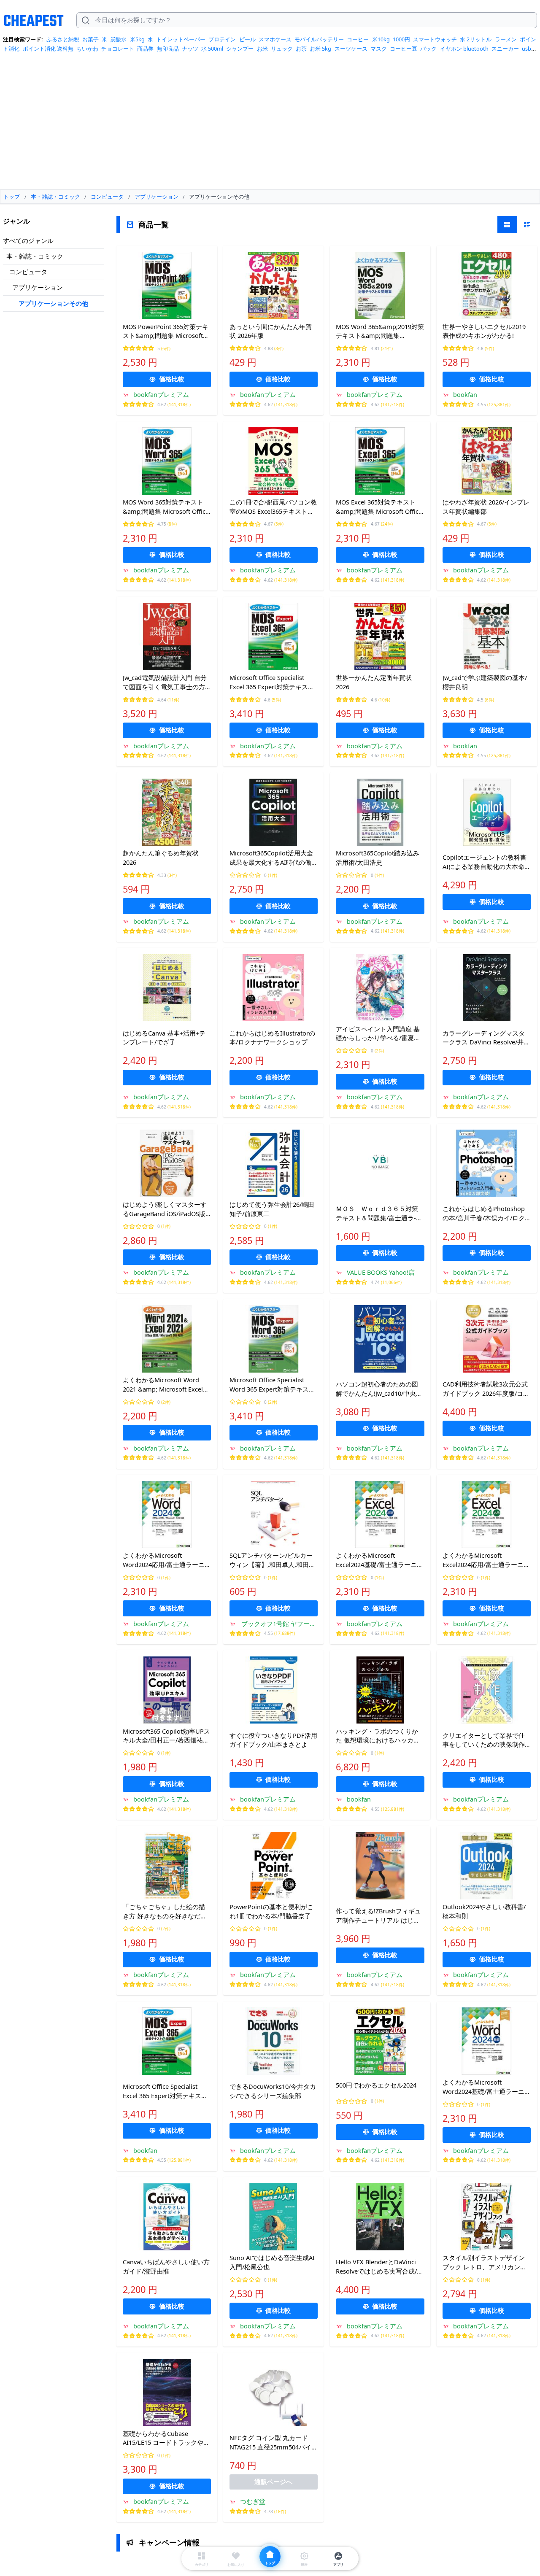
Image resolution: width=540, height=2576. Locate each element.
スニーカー (505, 49)
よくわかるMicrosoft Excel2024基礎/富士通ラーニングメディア (379, 1560)
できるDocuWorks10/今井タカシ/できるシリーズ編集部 (273, 2091)
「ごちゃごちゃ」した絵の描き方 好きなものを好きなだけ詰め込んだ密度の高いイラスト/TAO (165, 1912)
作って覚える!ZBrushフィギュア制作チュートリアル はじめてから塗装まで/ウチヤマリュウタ (378, 1916)
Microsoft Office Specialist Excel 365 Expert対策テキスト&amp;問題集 (272, 682)
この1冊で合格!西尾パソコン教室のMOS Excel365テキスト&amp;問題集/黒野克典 (273, 507)
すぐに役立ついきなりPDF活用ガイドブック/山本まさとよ (273, 1740)
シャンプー (240, 49)
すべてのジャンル (28, 240)
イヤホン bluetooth (464, 49)
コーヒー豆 (404, 49)
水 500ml (212, 49)
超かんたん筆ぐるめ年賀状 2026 (161, 858)
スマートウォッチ (435, 39)
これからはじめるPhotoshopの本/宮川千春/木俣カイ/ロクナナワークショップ (484, 1214)
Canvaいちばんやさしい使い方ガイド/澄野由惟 (166, 2266)
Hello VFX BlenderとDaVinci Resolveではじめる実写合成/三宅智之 (379, 2267)
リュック (282, 49)
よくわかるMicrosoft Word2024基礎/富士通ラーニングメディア (487, 2087)
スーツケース (351, 49)
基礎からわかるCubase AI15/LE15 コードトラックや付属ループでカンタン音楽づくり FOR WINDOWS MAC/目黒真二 (167, 2438)
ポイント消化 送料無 (48, 49)
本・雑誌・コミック (35, 256)
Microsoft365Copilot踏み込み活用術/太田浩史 (378, 858)
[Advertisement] (270, 124)
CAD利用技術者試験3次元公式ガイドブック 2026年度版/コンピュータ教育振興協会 (486, 1389)
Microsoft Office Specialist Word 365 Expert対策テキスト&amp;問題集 (272, 1385)
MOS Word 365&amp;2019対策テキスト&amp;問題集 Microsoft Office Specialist (380, 332)
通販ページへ (273, 2482)
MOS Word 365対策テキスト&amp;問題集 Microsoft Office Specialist (166, 507)
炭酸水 (118, 39)
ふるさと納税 (63, 39)
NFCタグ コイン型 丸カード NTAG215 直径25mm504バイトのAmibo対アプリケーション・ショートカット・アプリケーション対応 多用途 (274, 2443)
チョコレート (118, 49)
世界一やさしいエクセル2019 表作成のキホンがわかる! (484, 331)
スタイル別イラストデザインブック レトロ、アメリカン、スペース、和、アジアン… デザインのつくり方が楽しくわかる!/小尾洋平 (485, 2263)
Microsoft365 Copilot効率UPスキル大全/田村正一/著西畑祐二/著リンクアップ (166, 1736)
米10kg (381, 39)
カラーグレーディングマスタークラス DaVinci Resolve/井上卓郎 (486, 1038)
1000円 (401, 39)
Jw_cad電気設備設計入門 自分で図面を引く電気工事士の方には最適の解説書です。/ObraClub (165, 682)
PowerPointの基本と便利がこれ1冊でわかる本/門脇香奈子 (271, 1911)
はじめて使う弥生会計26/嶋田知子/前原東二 (272, 1209)
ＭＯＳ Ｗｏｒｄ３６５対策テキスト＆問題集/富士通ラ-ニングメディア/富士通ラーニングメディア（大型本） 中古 (379, 1214)
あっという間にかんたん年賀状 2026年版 (271, 331)
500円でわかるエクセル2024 (376, 2085)
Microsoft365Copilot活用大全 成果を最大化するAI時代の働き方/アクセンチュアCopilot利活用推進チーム (274, 858)
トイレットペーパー (181, 39)
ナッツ (190, 49)
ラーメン (506, 39)
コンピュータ (28, 272)
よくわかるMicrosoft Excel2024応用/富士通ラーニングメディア (486, 1560)
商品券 (145, 49)
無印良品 (168, 49)
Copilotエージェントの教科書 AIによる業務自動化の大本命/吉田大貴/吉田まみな (485, 862)
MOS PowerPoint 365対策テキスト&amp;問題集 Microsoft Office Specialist (166, 332)
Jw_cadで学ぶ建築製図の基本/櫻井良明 (485, 682)
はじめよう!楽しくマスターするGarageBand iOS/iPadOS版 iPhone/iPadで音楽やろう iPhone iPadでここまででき (165, 1209)
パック (428, 49)
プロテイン (222, 39)
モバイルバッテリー (319, 39)
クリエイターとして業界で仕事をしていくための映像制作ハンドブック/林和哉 (484, 1740)
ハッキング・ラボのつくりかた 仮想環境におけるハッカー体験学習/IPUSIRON (378, 1736)
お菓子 (90, 39)
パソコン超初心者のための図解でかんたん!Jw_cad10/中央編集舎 (379, 1389)
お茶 (301, 49)
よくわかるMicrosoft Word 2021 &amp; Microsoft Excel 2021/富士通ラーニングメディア (165, 1385)
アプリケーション (38, 287)
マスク (379, 49)
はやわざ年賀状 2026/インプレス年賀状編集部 (486, 507)
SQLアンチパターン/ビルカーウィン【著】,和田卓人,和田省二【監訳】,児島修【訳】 (272, 1560)
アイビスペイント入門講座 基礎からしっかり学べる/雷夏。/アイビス (379, 1034)
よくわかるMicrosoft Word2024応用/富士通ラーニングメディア (167, 1560)
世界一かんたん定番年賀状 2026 (374, 682)
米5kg (137, 39)
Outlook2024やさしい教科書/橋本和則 (484, 1911)
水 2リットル (476, 39)
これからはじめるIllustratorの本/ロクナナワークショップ (272, 1038)
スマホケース (275, 39)
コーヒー (358, 39)
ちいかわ (87, 49)
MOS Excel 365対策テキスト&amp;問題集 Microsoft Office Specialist (379, 507)
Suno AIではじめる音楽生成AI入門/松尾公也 (272, 2262)
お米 (262, 49)
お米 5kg (320, 49)
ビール (247, 39)
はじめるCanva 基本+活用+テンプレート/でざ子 (164, 1038)
